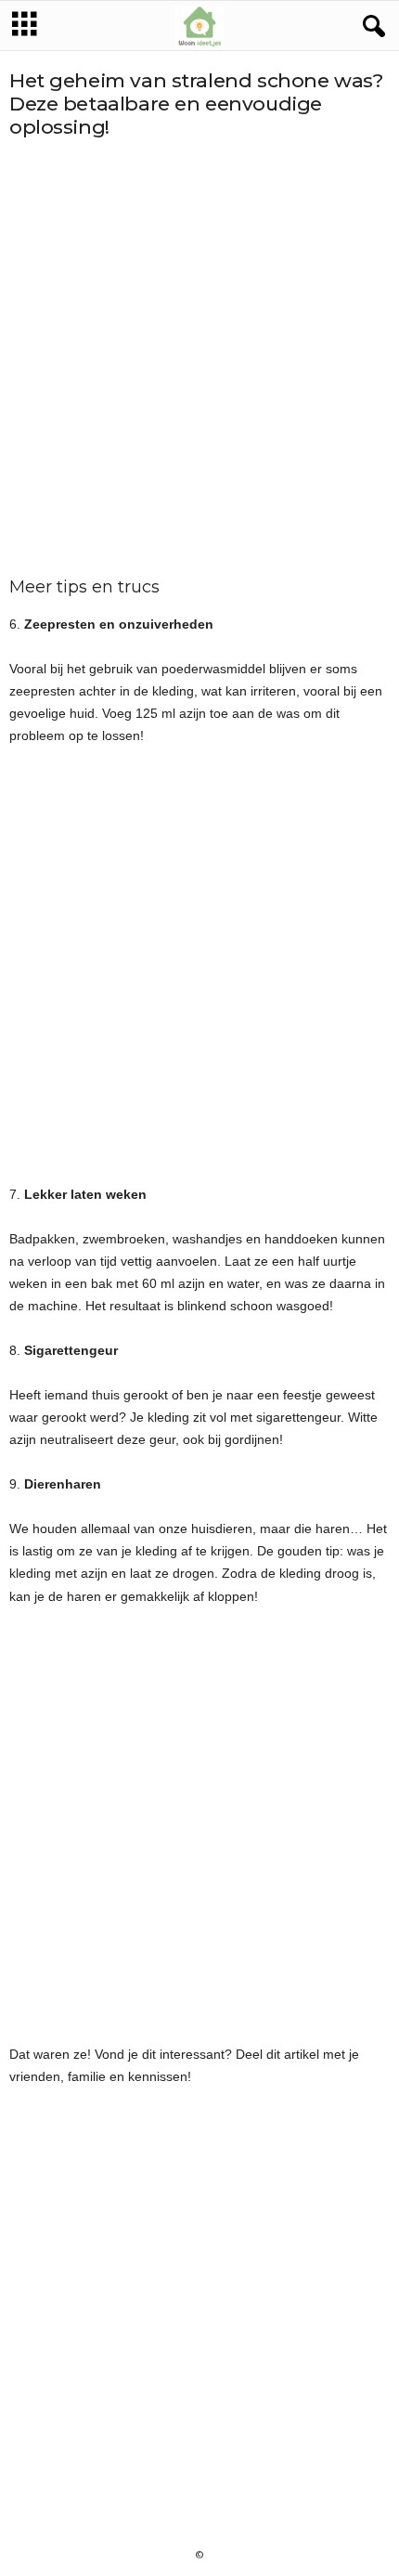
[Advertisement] (199, 358)
